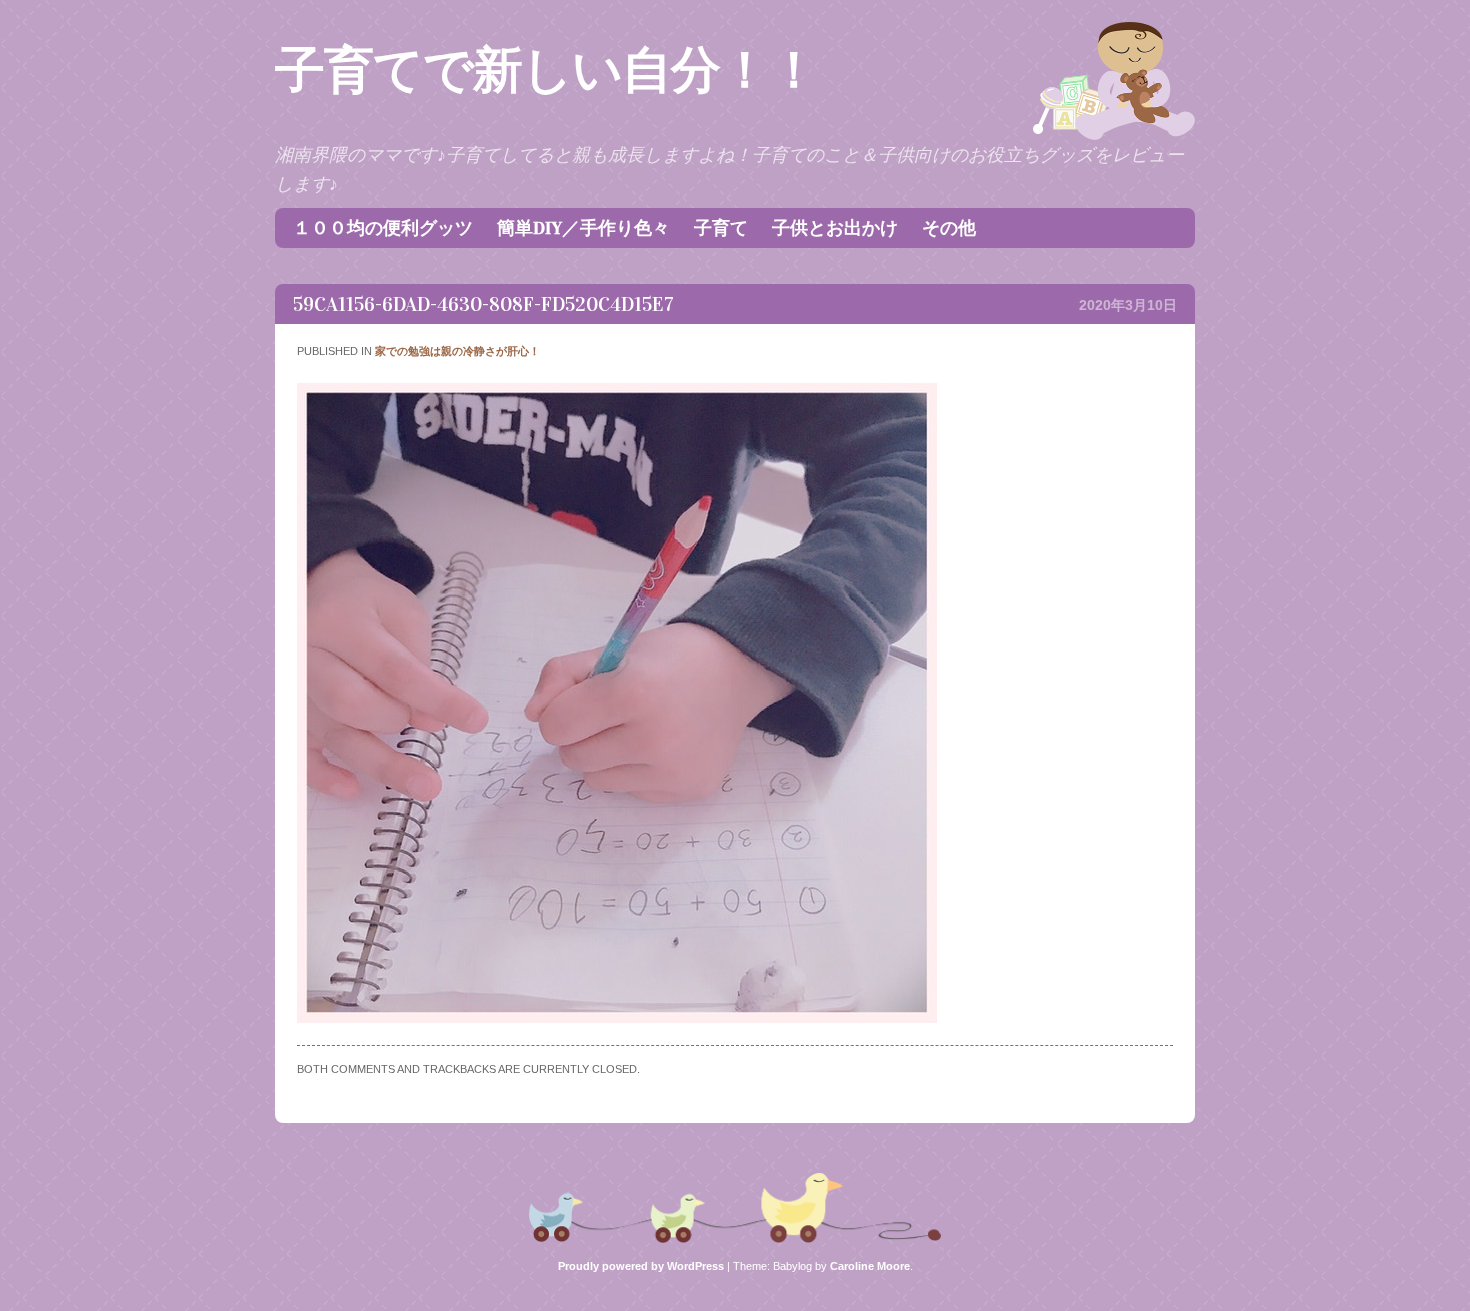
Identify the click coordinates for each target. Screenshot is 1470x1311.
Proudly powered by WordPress (641, 1266)
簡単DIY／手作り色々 (583, 228)
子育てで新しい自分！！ (546, 70)
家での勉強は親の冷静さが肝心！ (457, 351)
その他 (949, 228)
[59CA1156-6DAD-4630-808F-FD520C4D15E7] (617, 1018)
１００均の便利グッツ (383, 228)
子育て (721, 228)
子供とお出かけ (835, 228)
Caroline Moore (870, 1266)
